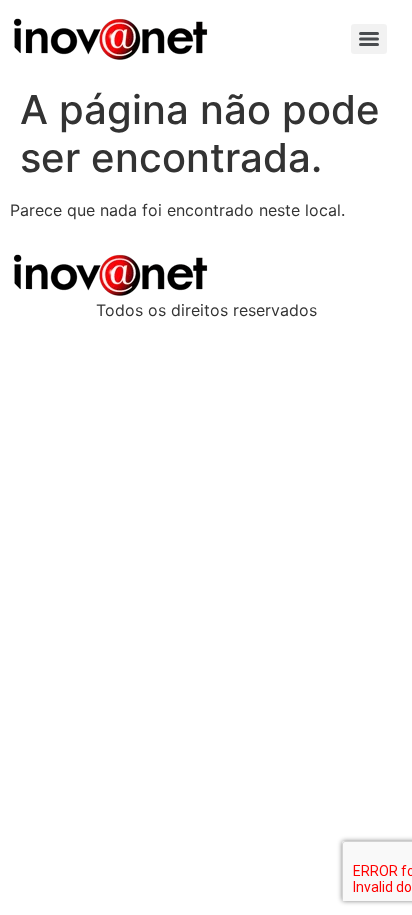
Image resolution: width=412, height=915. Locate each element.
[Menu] (369, 39)
